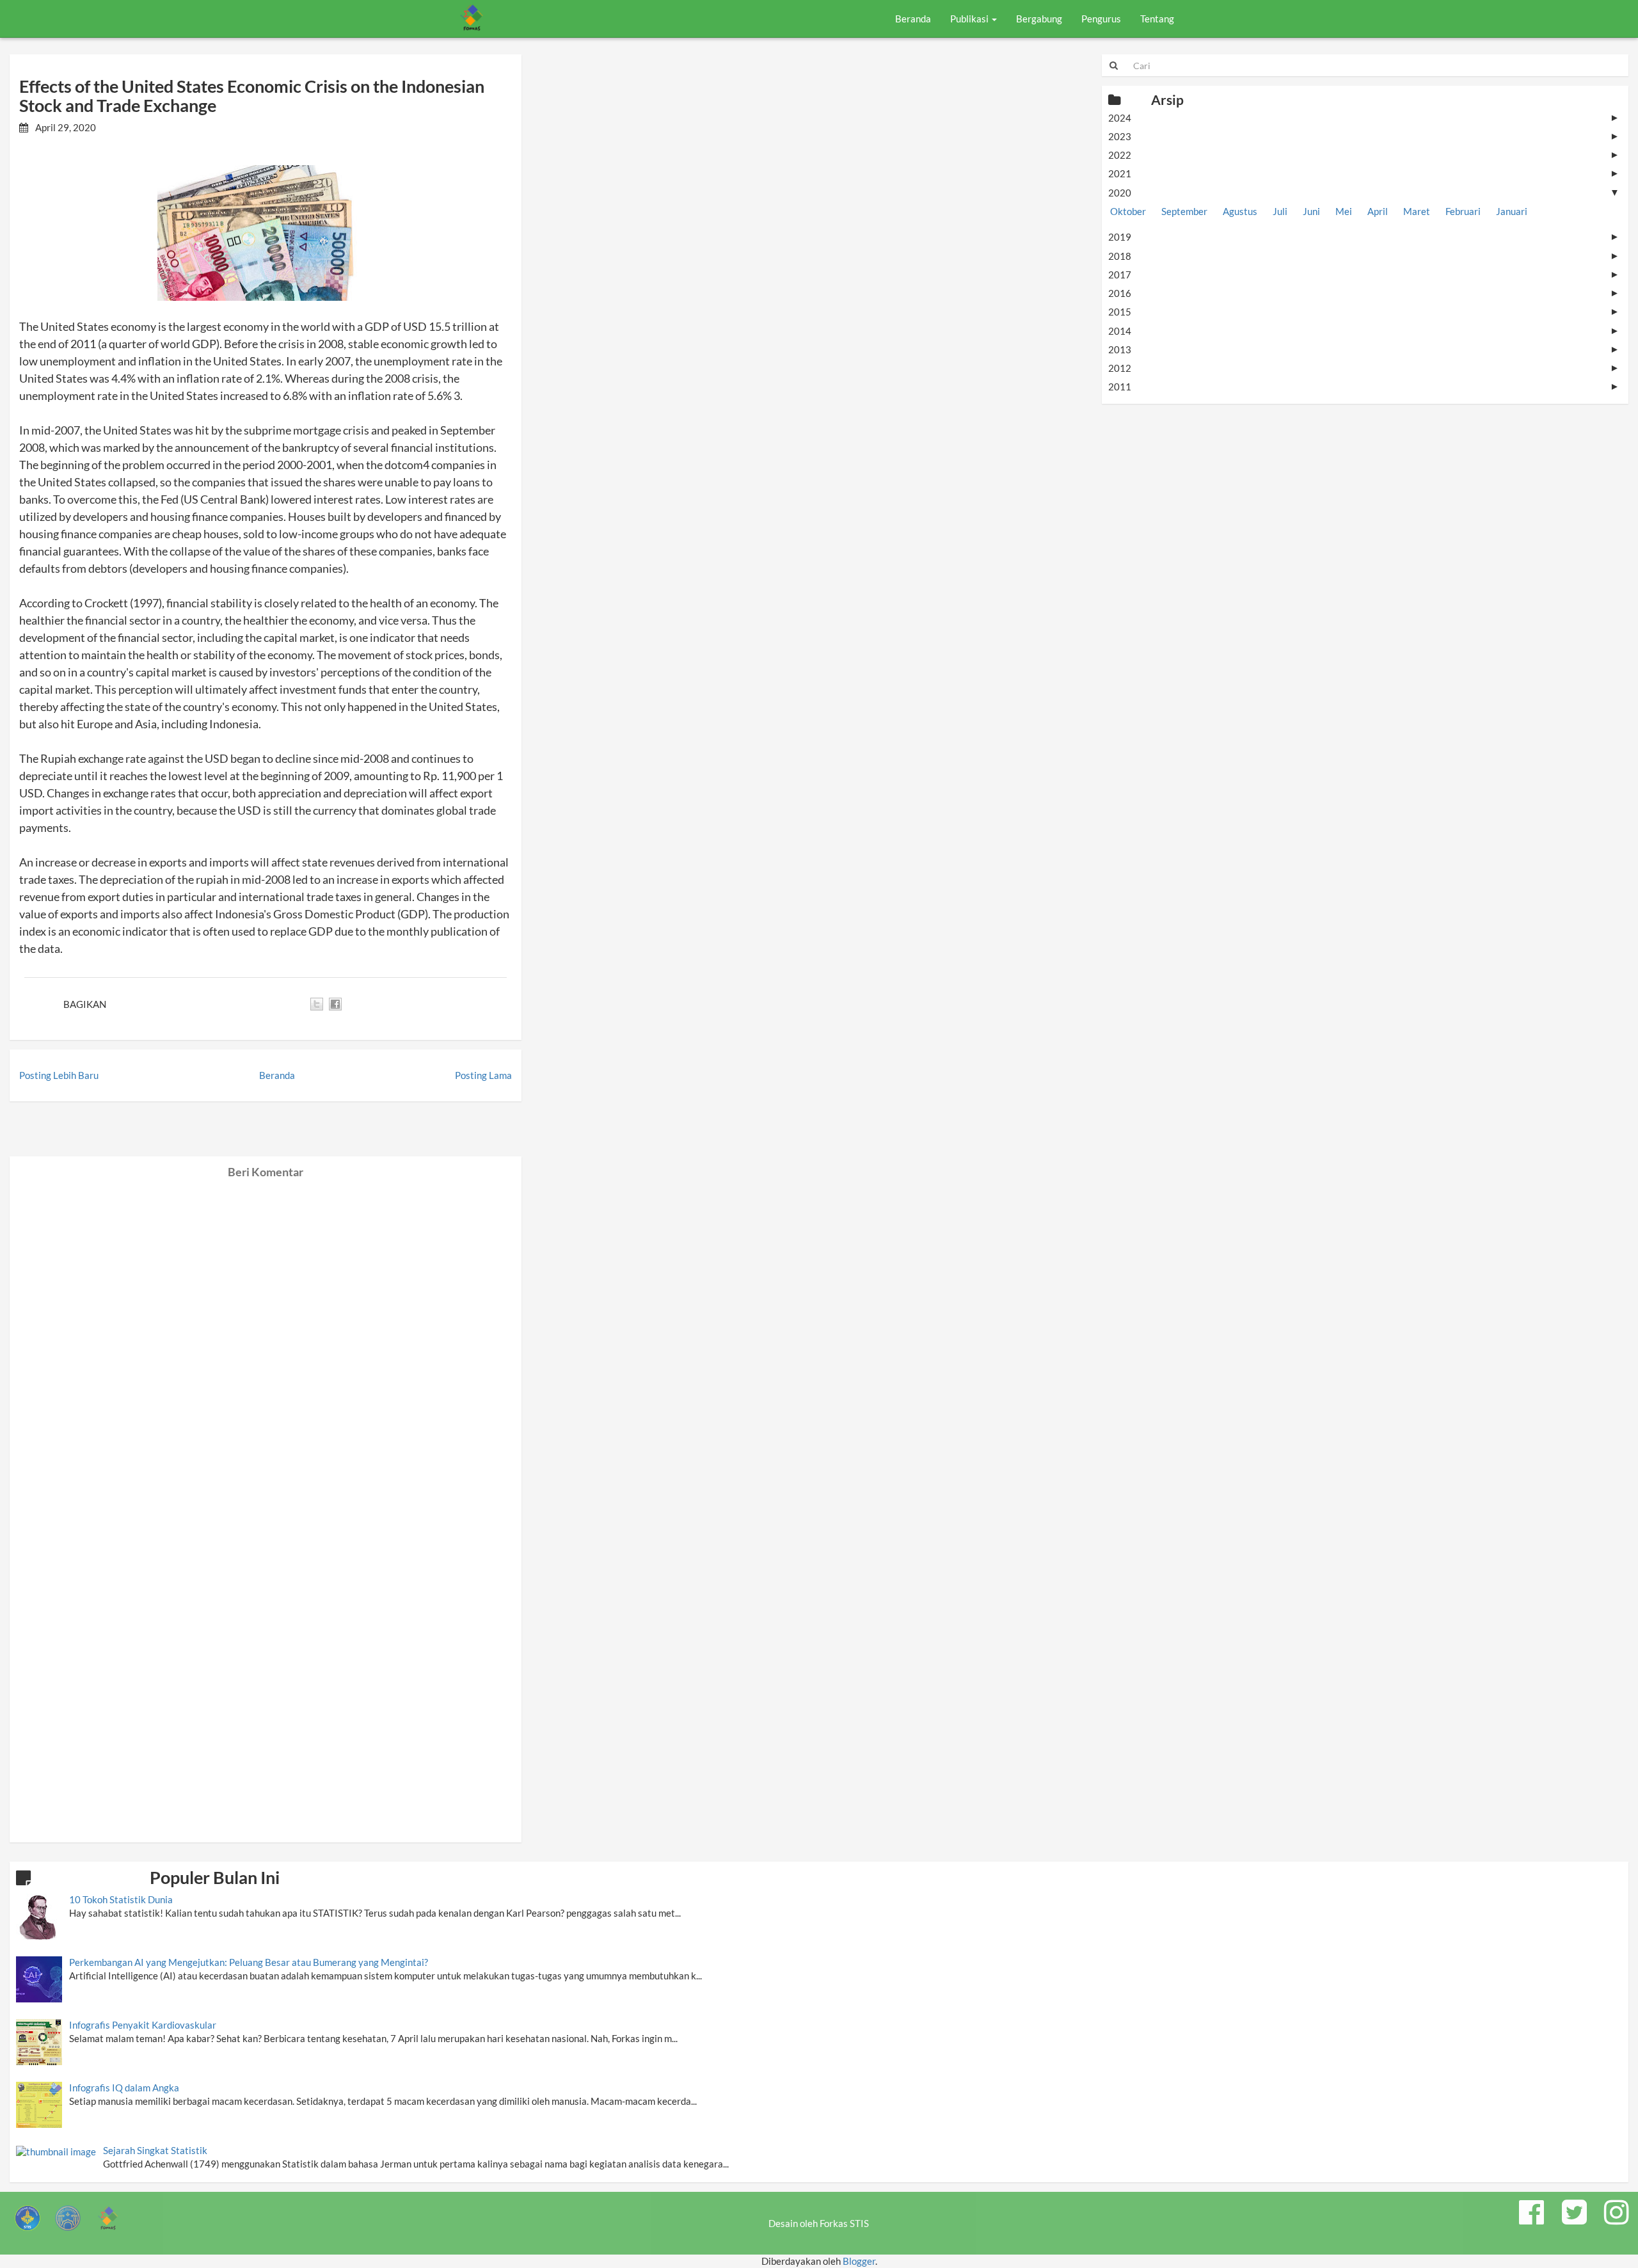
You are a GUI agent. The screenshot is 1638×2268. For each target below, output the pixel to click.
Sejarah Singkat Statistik (155, 2150)
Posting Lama (483, 1075)
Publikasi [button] (970, 19)
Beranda (913, 19)
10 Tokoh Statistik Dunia (121, 1899)
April (1378, 211)
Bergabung (1039, 19)
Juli (1280, 211)
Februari (1463, 211)
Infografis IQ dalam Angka (124, 2088)
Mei (1344, 211)
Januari (1512, 211)
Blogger (859, 2261)
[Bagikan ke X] (317, 1004)
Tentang (1157, 19)
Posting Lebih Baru (59, 1075)
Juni (1311, 211)
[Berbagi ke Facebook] (335, 1004)
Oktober (1128, 211)
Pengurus (1101, 19)
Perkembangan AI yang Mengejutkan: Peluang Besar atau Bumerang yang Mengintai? (249, 1962)
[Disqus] (266, 1339)
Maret (1417, 211)
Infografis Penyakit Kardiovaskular (143, 2025)
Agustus (1240, 211)
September (1184, 211)
